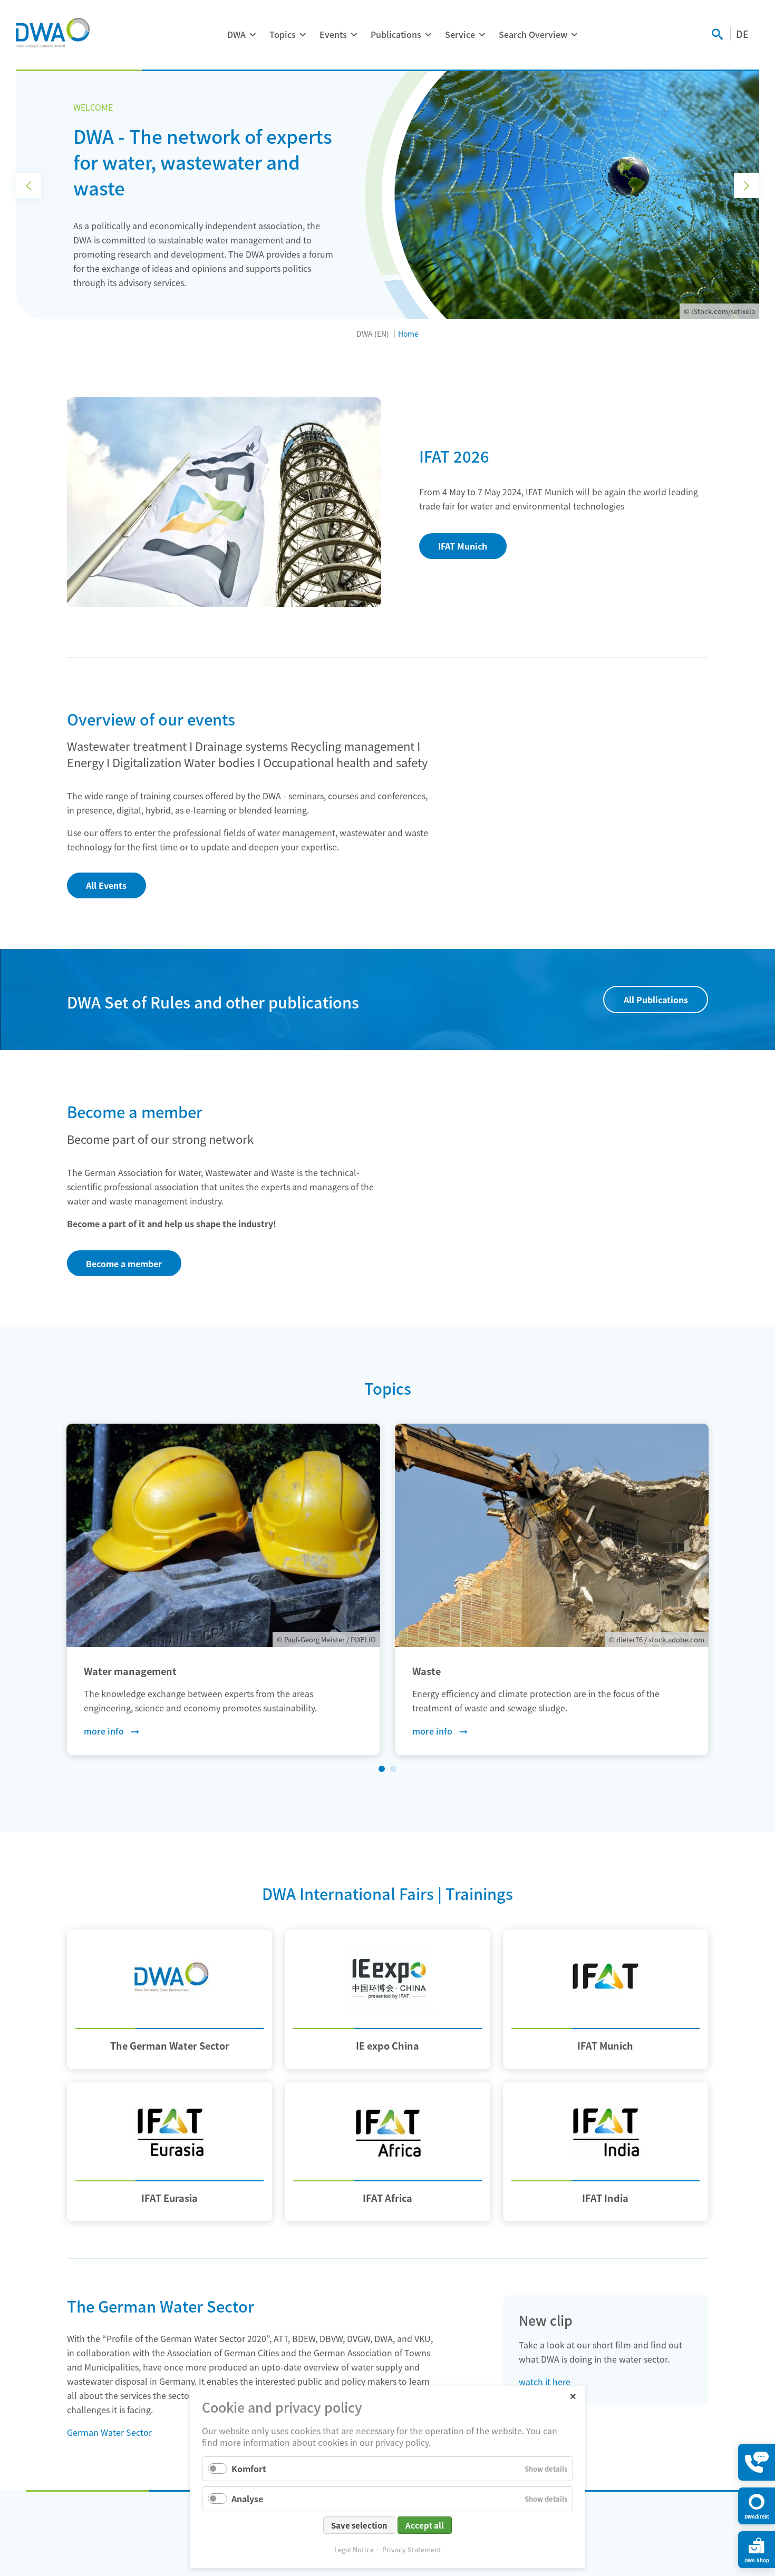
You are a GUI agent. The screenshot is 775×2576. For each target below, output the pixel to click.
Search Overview (533, 34)
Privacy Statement (412, 2549)
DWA (236, 34)
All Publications (656, 1000)
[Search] (717, 35)
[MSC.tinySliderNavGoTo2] (393, 1769)
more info (104, 1731)
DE (742, 34)
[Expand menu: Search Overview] (574, 35)
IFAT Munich (463, 546)
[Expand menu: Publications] (428, 35)
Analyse (247, 2499)
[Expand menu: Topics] (303, 35)
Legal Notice (354, 2549)
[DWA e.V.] (53, 33)
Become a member (124, 1263)
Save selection (359, 2525)
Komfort (249, 2469)
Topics (283, 34)
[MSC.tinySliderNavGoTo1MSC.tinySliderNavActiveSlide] (382, 1769)
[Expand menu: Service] (482, 35)
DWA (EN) (373, 334)
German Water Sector (109, 2432)
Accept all (425, 2525)
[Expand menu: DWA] (253, 35)
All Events (106, 885)
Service (460, 34)
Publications (396, 34)
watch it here (545, 2382)
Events (333, 34)
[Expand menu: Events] (354, 35)
